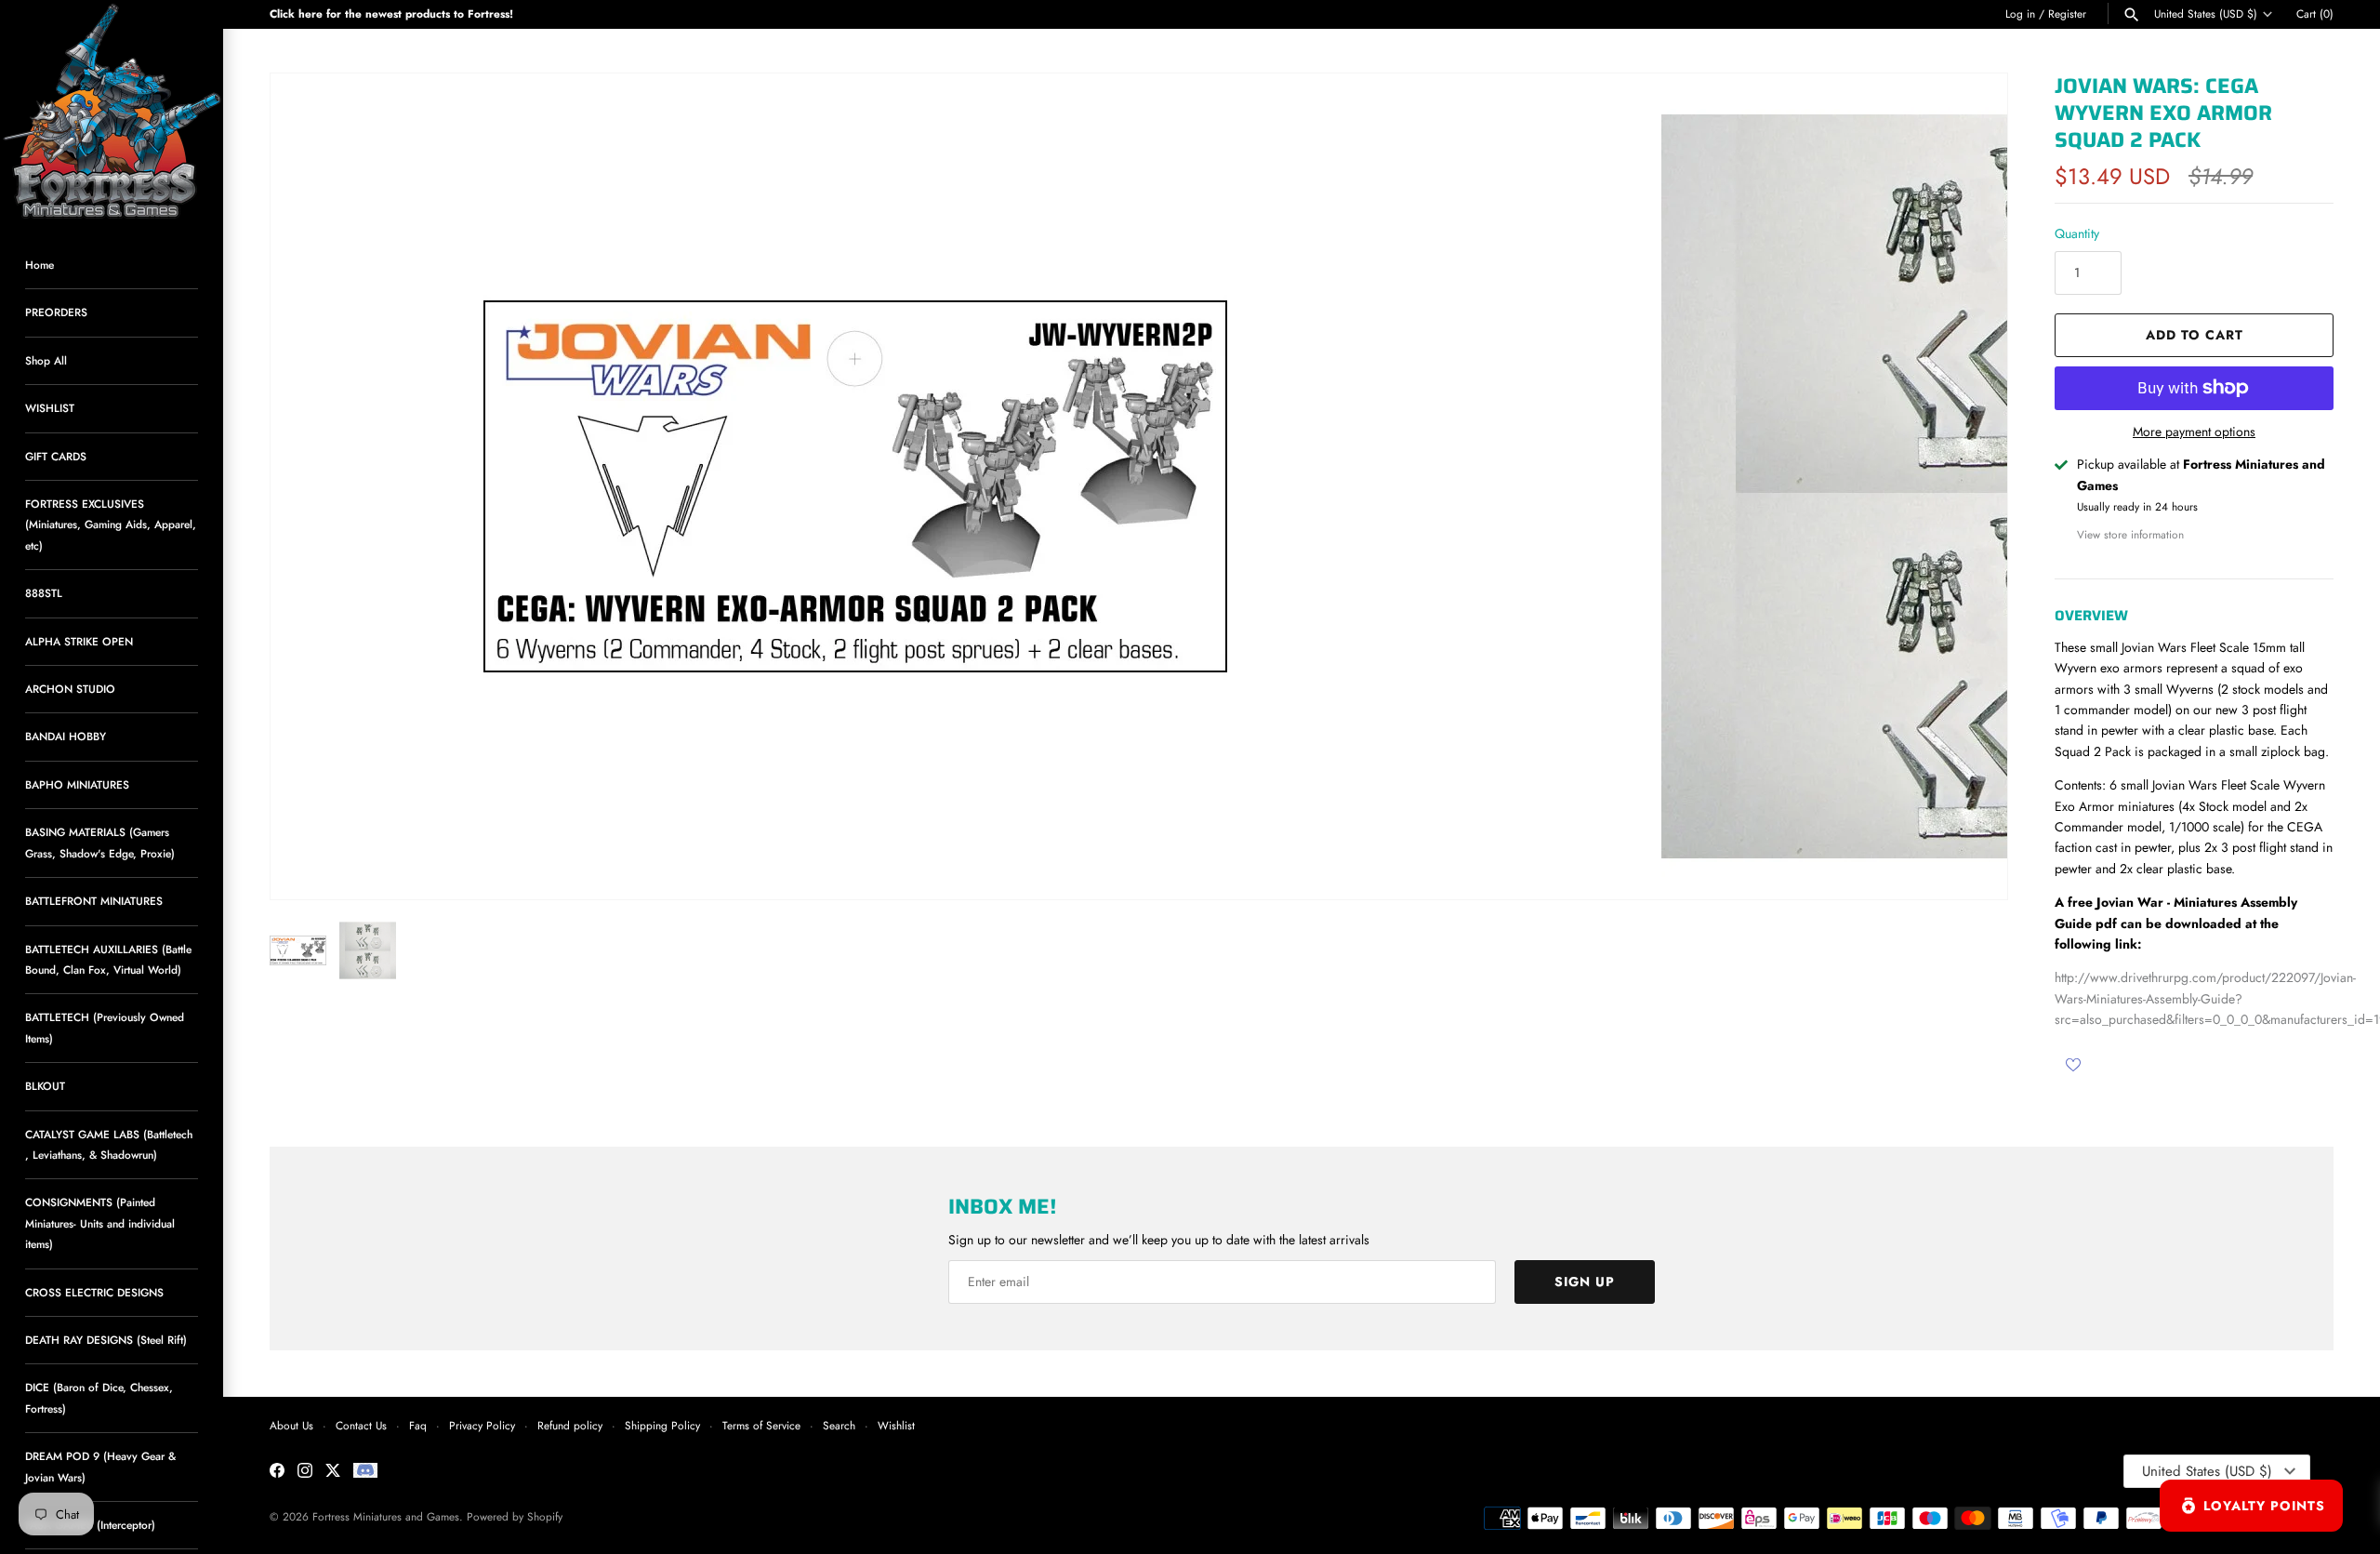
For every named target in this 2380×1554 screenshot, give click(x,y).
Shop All (46, 360)
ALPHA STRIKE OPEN (79, 641)
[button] (1968, 486)
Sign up (1585, 1282)
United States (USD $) (2206, 14)
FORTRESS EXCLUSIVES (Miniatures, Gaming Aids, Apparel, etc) (111, 525)
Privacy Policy (482, 1425)
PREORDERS (56, 312)
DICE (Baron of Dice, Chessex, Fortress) (99, 1397)
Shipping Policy (662, 1425)
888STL (44, 593)
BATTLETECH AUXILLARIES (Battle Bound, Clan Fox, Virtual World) (108, 959)
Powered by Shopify (515, 1516)
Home (40, 265)
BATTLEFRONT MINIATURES (94, 901)
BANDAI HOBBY (66, 736)
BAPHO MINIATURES (77, 784)
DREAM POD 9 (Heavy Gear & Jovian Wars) (100, 1466)
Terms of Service (761, 1425)
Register (2067, 13)
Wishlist (896, 1425)
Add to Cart (2195, 335)
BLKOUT (45, 1086)
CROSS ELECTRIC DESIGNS (94, 1292)
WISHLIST (50, 408)
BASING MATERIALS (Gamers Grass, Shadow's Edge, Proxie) (100, 842)
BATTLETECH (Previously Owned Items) (105, 1027)
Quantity (2077, 233)
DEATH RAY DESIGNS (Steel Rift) (106, 1340)
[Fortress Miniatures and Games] (112, 112)
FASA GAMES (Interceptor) (90, 1525)
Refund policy (570, 1425)
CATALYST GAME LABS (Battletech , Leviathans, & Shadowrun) (109, 1144)
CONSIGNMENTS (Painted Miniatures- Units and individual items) (100, 1223)
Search (839, 1425)
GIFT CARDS (56, 456)
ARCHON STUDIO (70, 689)
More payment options (2194, 432)
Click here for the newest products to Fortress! (391, 13)
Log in (2020, 13)
